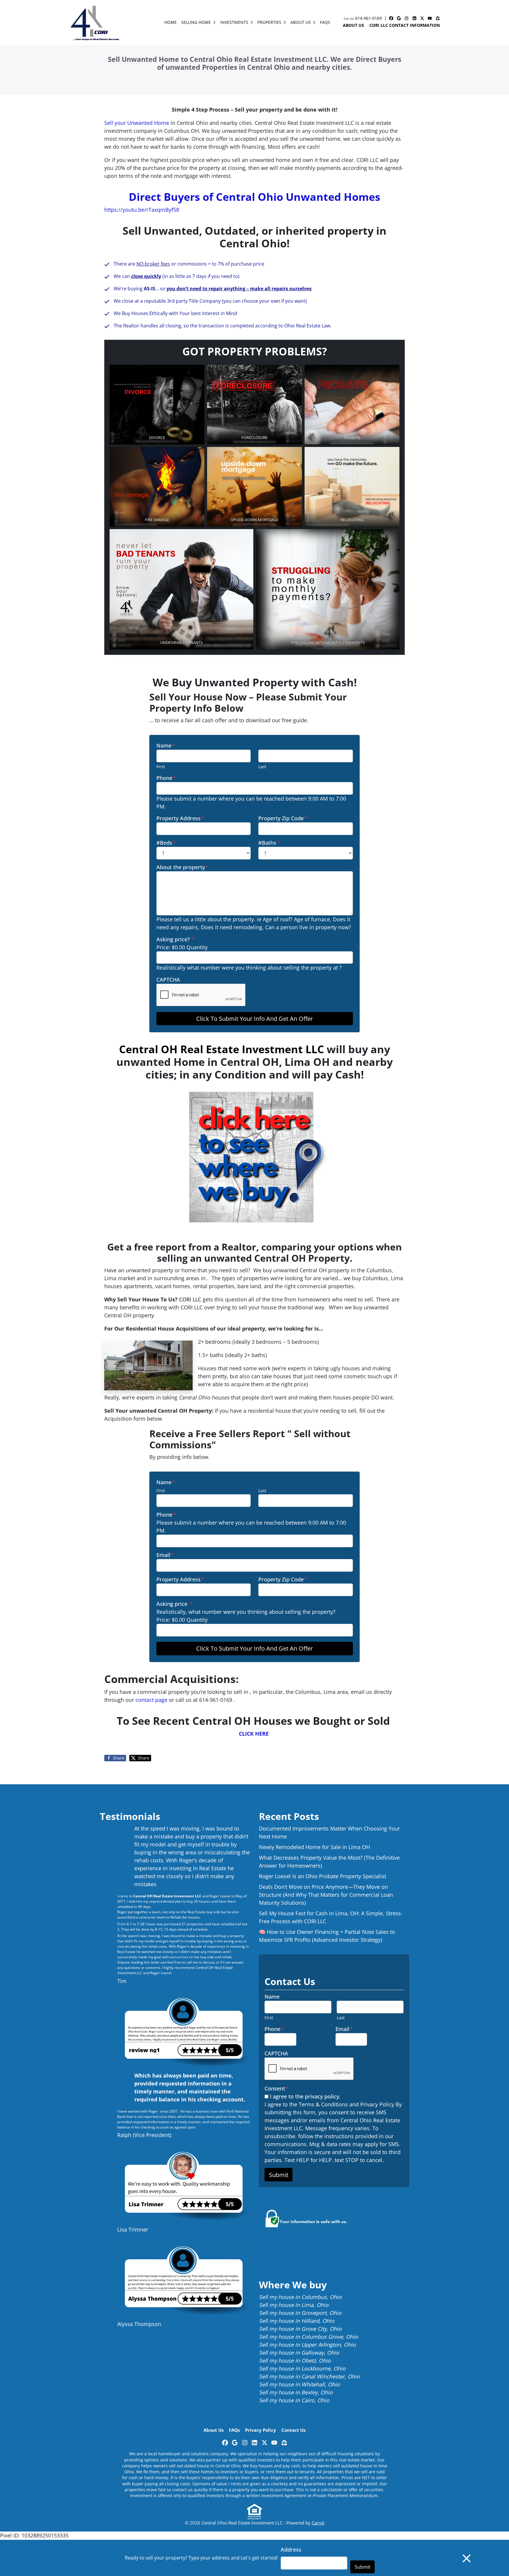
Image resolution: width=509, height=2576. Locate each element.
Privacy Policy (261, 2430)
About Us (301, 22)
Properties (269, 22)
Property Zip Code (283, 818)
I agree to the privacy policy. (305, 2096)
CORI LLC (190, 1299)
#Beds (166, 843)
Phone (166, 778)
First (161, 767)
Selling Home (196, 22)
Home (171, 22)
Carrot (318, 2523)
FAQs (325, 22)
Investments (234, 22)
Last (262, 767)
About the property (182, 867)
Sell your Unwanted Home (137, 123)
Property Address (180, 818)
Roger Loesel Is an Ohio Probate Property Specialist (323, 1876)
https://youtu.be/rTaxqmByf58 (142, 210)
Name (166, 746)
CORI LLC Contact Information (405, 25)
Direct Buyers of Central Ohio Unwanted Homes (254, 197)
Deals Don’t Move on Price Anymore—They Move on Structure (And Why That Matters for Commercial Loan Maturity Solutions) (326, 1895)
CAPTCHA (168, 980)
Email (165, 1555)
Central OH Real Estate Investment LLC (222, 1049)
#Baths (269, 843)
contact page (151, 1700)
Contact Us (293, 2430)
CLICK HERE (254, 1734)
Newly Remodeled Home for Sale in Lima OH (314, 1847)
